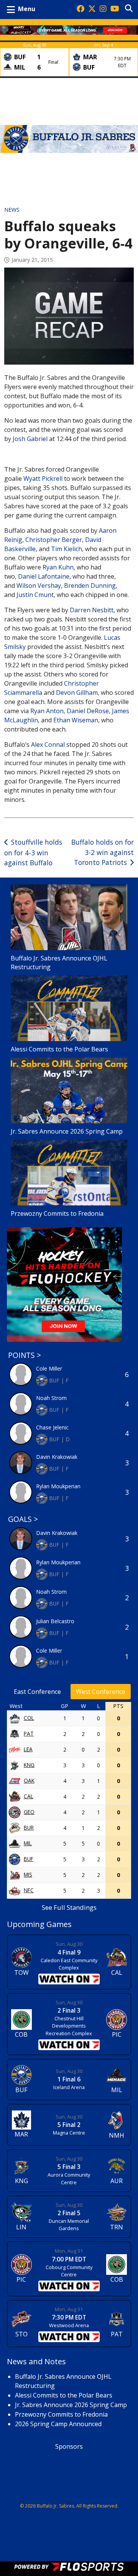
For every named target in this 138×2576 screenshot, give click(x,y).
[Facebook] (80, 9)
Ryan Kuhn (58, 567)
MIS (28, 1874)
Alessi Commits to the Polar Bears (59, 1049)
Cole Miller (49, 1368)
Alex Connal (48, 745)
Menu (27, 9)
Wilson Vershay (39, 586)
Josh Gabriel (30, 439)
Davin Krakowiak (57, 1457)
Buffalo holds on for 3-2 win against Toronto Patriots (103, 852)
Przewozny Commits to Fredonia (57, 1213)
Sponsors (69, 2446)
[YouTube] (115, 9)
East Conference (37, 1692)
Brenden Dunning (90, 586)
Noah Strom (51, 1398)
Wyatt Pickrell (43, 479)
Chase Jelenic (52, 1427)
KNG (29, 1765)
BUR (29, 1827)
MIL (28, 1843)
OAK (29, 1780)
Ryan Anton (47, 711)
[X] (92, 9)
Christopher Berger (54, 540)
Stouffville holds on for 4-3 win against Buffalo (33, 852)
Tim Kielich (67, 549)
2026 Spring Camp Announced (58, 2424)
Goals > (23, 1519)
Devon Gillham (77, 693)
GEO (29, 1812)
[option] (34, 59)
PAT (29, 1733)
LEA (28, 1749)
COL (29, 1718)
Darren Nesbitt (92, 610)
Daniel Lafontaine (44, 576)
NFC (29, 1890)
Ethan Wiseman (76, 720)
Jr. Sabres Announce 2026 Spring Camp (67, 1131)
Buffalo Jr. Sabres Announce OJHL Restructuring (59, 963)
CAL (29, 1796)
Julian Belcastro (55, 1621)
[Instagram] (103, 9)
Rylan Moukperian (58, 1486)
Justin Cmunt (35, 595)
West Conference (101, 1692)
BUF (29, 1859)
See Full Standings (69, 1907)
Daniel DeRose (88, 711)
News (12, 210)
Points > (25, 1355)
